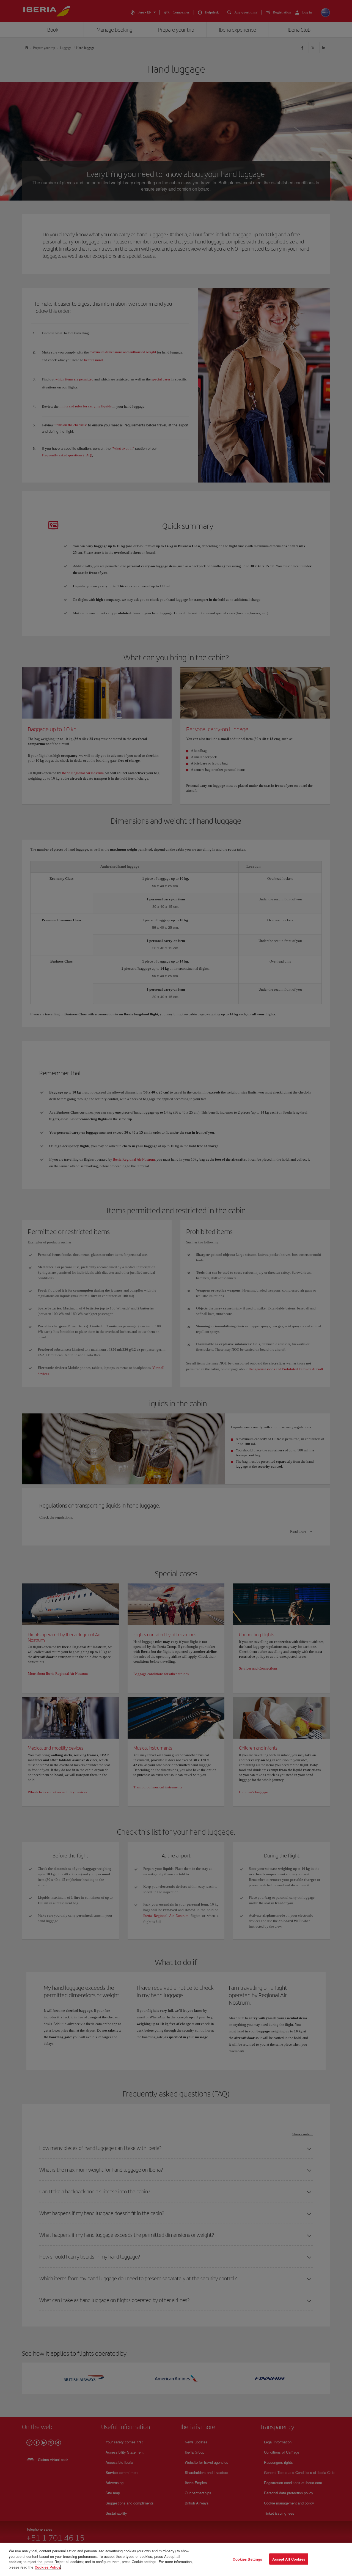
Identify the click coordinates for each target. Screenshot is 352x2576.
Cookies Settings (247, 2559)
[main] (176, 2559)
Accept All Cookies (289, 2559)
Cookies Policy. (48, 2567)
